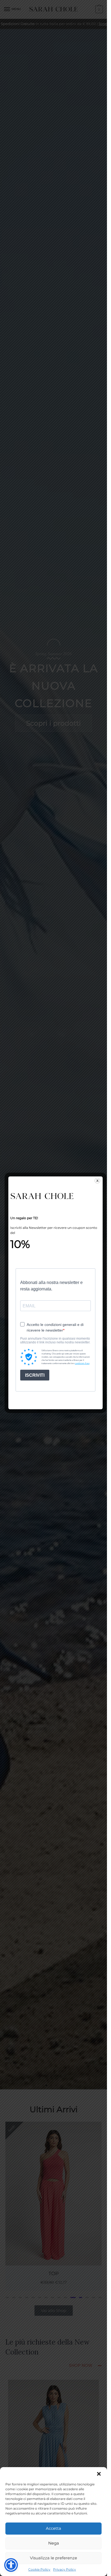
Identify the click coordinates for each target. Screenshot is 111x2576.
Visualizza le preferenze (53, 2558)
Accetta (53, 2528)
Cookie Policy (39, 2569)
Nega (54, 2543)
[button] (99, 2474)
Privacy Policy (65, 2569)
